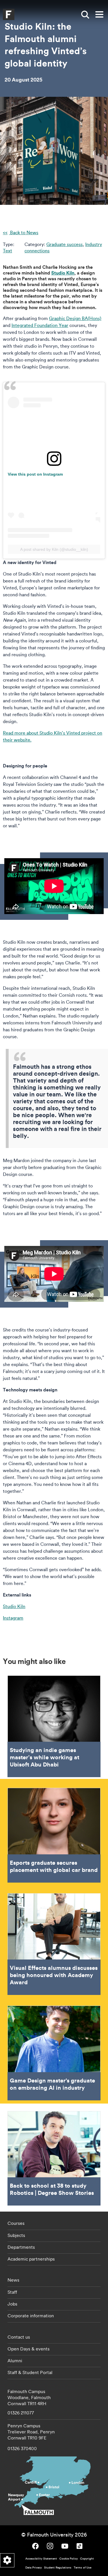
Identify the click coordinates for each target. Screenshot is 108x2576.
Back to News (24, 232)
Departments (21, 2247)
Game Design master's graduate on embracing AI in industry (54, 2053)
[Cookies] (7, 2560)
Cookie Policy (69, 2559)
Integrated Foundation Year (40, 325)
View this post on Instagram (35, 474)
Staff (12, 2292)
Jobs (12, 2304)
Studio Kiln (14, 1606)
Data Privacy (34, 2568)
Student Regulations (58, 2568)
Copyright (87, 2559)
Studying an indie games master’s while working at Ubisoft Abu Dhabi (54, 1726)
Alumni (15, 2361)
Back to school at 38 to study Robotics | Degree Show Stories (54, 2158)
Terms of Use (83, 2568)
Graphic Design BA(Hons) (75, 318)
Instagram (13, 1618)
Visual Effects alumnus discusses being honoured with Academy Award (54, 1944)
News (13, 2280)
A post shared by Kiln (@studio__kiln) (54, 549)
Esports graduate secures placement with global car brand (54, 1835)
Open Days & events (29, 2349)
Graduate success (65, 244)
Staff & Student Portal (30, 2372)
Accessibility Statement (41, 2559)
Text (7, 251)
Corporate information (31, 2316)
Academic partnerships (31, 2259)
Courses (16, 2223)
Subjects (16, 2235)
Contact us (19, 2337)
